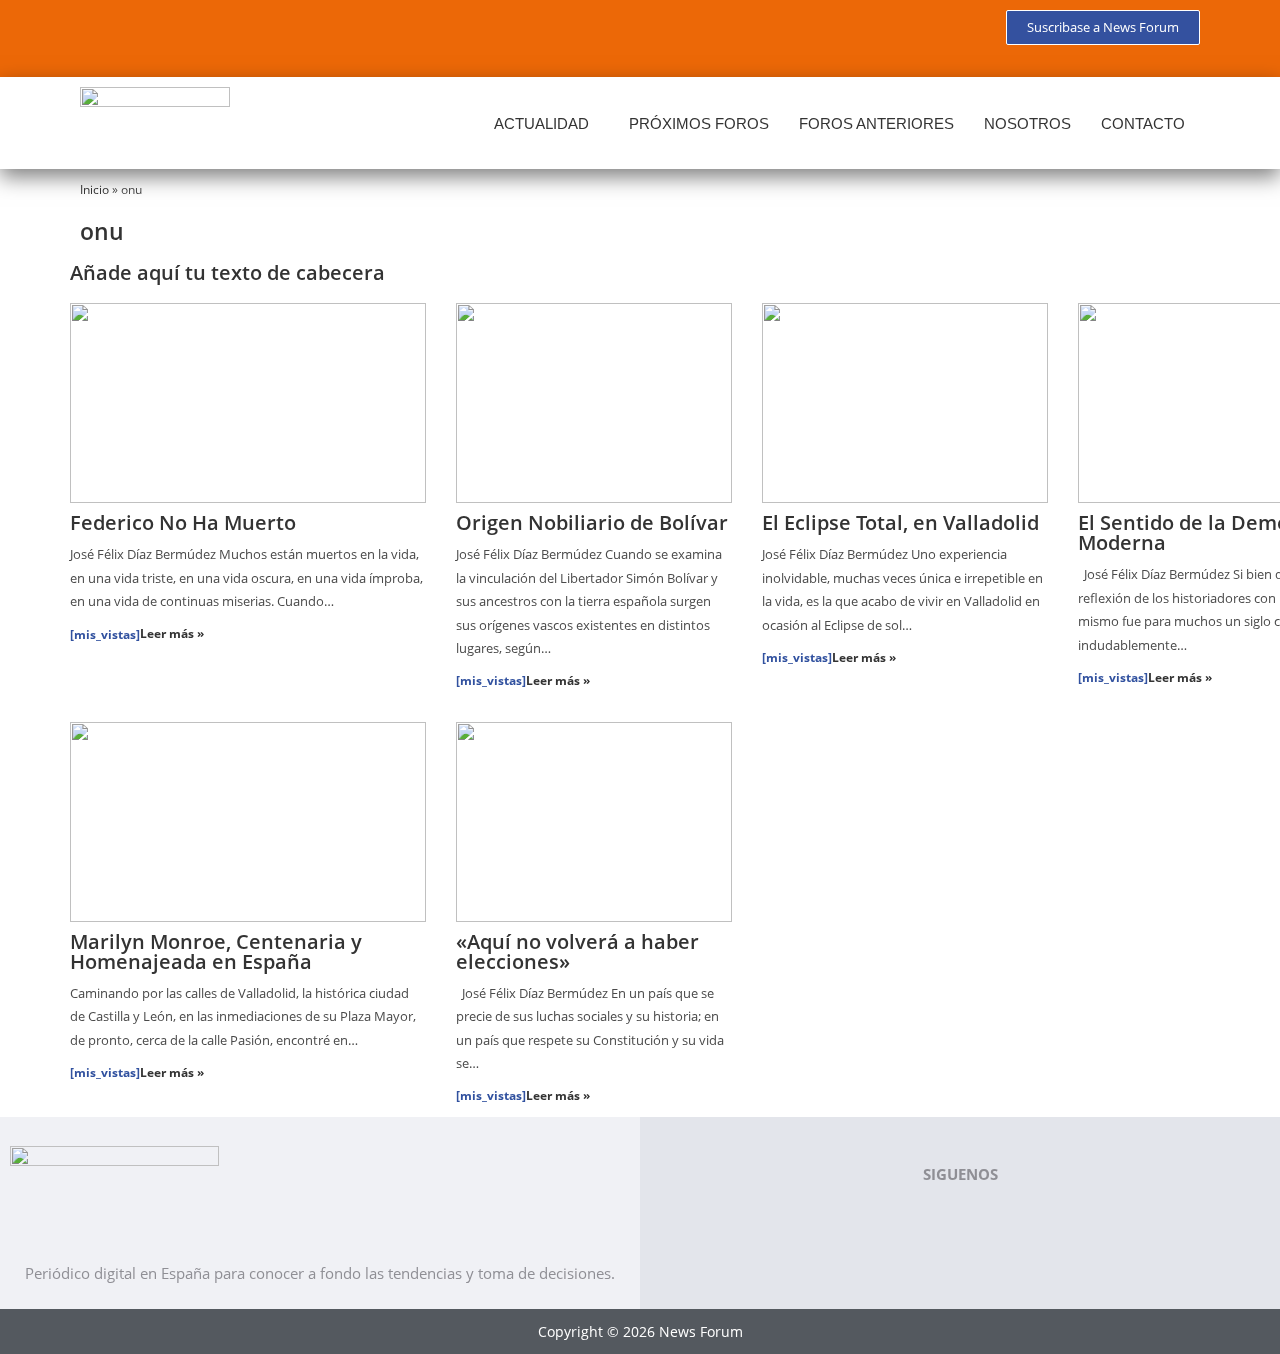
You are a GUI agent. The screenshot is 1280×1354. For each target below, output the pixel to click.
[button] (546, 123)
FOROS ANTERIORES (876, 123)
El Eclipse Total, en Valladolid (900, 522)
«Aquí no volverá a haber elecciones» (577, 951)
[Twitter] (164, 35)
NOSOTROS (1027, 123)
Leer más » (172, 633)
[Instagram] (282, 35)
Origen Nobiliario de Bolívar (592, 522)
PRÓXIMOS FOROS (699, 123)
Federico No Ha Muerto (183, 522)
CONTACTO (1143, 123)
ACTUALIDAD (541, 123)
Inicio (94, 189)
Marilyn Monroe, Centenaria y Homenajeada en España (216, 951)
